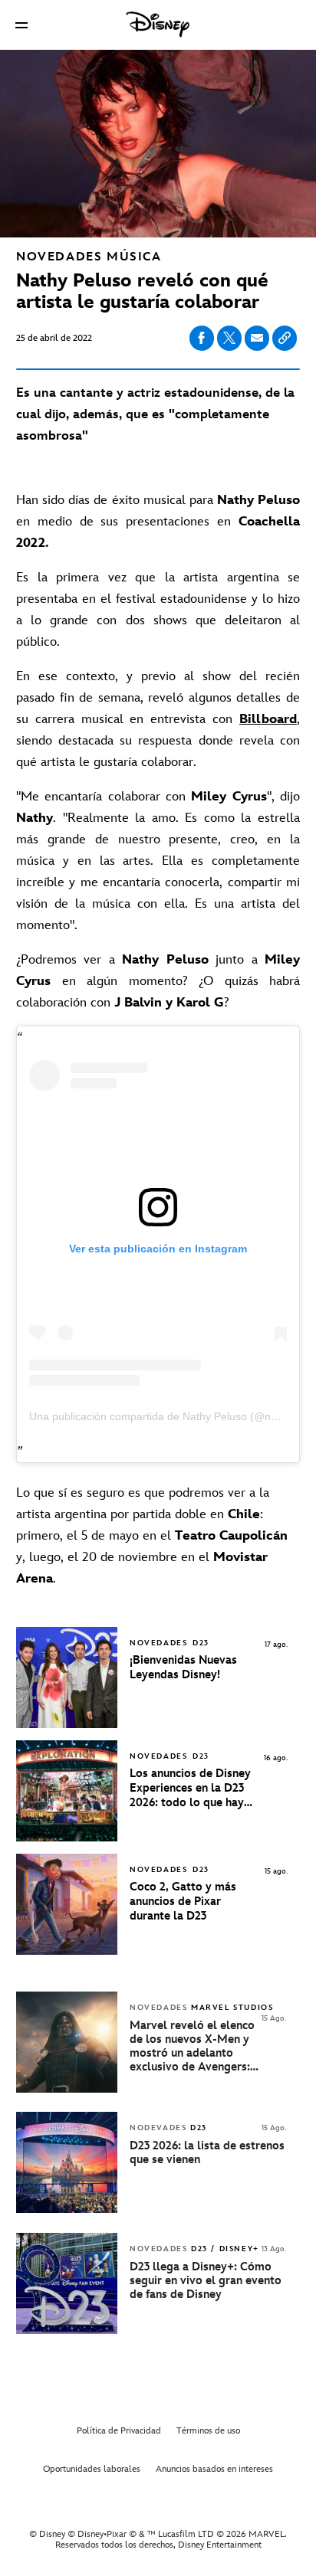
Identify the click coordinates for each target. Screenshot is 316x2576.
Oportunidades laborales (92, 2469)
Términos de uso (208, 2431)
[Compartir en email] (257, 338)
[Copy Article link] (285, 338)
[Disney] (158, 25)
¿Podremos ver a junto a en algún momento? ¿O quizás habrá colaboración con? (158, 981)
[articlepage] (68, 2089)
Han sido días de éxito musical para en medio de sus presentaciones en (158, 522)
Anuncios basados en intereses (214, 2469)
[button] (21, 25)
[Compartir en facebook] (202, 338)
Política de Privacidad (119, 2431)
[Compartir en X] (229, 338)
